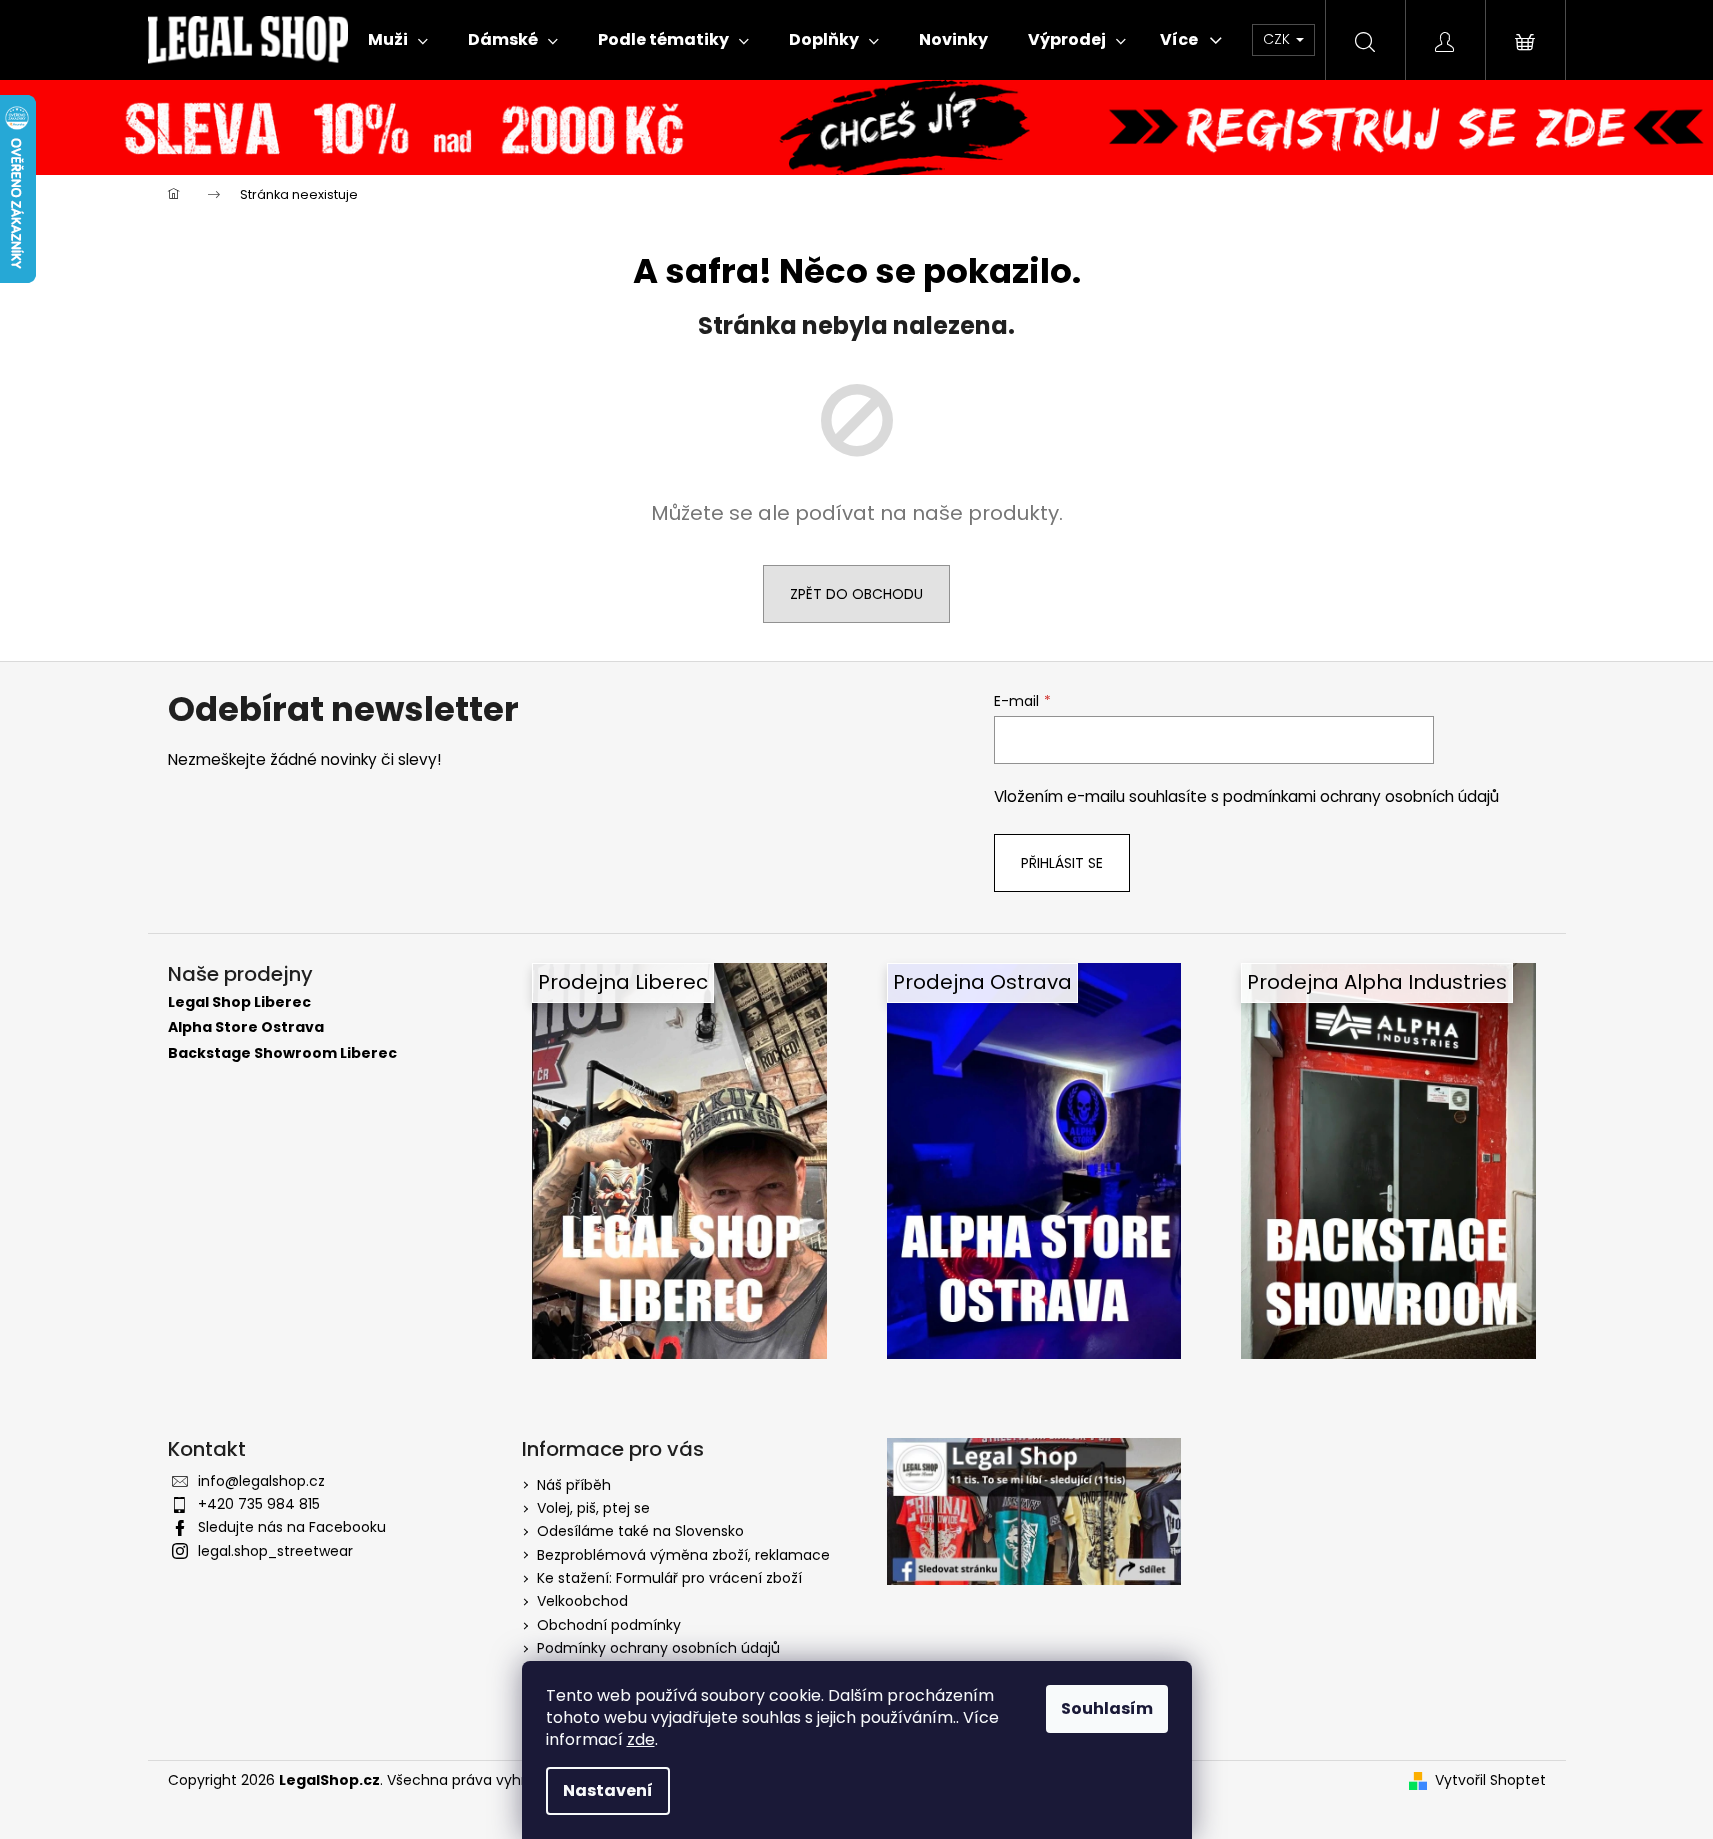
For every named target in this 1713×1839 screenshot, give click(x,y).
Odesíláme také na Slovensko (640, 1531)
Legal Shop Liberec (239, 1002)
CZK (1278, 39)
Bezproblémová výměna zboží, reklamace (683, 1555)
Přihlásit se (1062, 863)
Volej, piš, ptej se (593, 1508)
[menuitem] (398, 40)
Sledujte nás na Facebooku (292, 1527)
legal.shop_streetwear (275, 1551)
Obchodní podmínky (609, 1625)
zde (641, 1739)
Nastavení (608, 1790)
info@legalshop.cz (261, 1481)
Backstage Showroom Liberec (282, 1053)
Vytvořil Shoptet (1490, 1780)
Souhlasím (1107, 1708)
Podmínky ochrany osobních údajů (658, 1648)
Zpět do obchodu (856, 594)
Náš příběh (574, 1485)
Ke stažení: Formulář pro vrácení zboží (669, 1578)
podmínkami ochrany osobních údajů (1361, 796)
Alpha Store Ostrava (246, 1027)
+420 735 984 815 (259, 1504)
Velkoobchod (582, 1601)
